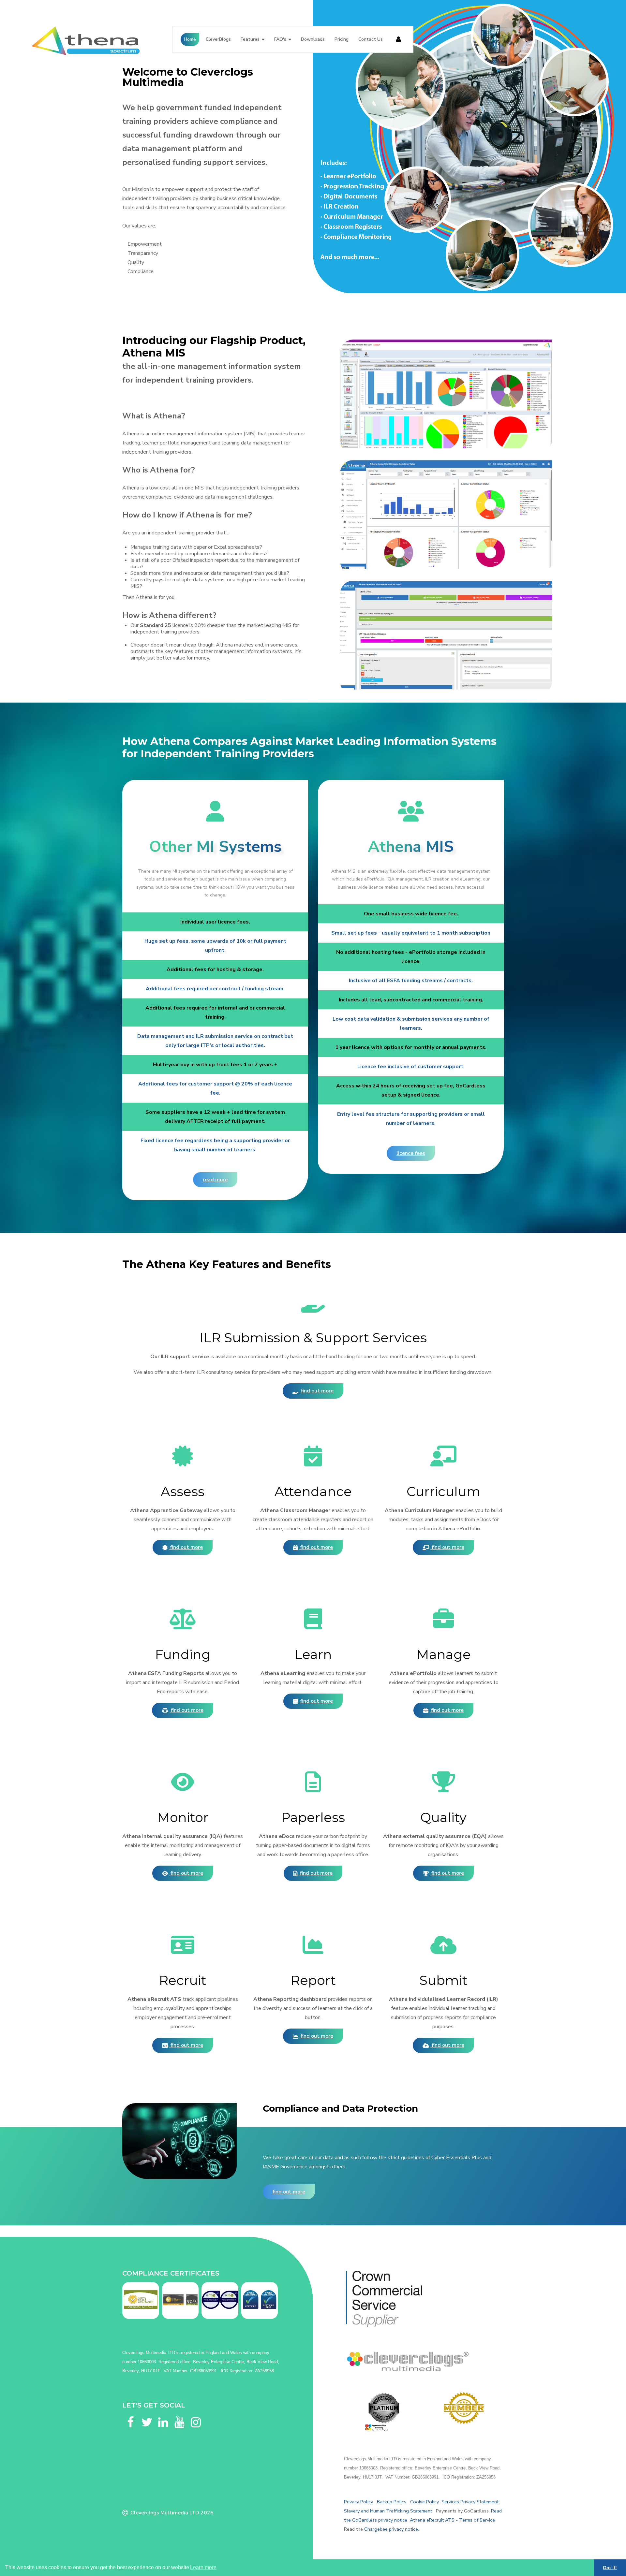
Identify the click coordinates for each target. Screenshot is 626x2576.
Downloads (313, 39)
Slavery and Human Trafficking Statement (388, 2511)
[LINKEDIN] (163, 2414)
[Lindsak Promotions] (464, 2408)
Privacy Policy (358, 2502)
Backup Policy (392, 2502)
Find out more (317, 1391)
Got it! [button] (610, 2568)
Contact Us (371, 39)
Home (190, 39)
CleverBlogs (218, 39)
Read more (215, 1180)
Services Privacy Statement (470, 2502)
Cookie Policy (425, 2502)
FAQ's (280, 39)
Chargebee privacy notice (391, 2529)
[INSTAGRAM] (196, 2414)
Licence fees (411, 1153)
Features (250, 39)
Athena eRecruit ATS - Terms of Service (452, 2520)
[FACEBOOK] (130, 2414)
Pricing (342, 39)
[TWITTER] (147, 2414)
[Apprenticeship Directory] (384, 2412)
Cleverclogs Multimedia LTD (165, 2513)
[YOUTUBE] (179, 2414)
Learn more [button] (203, 2567)
